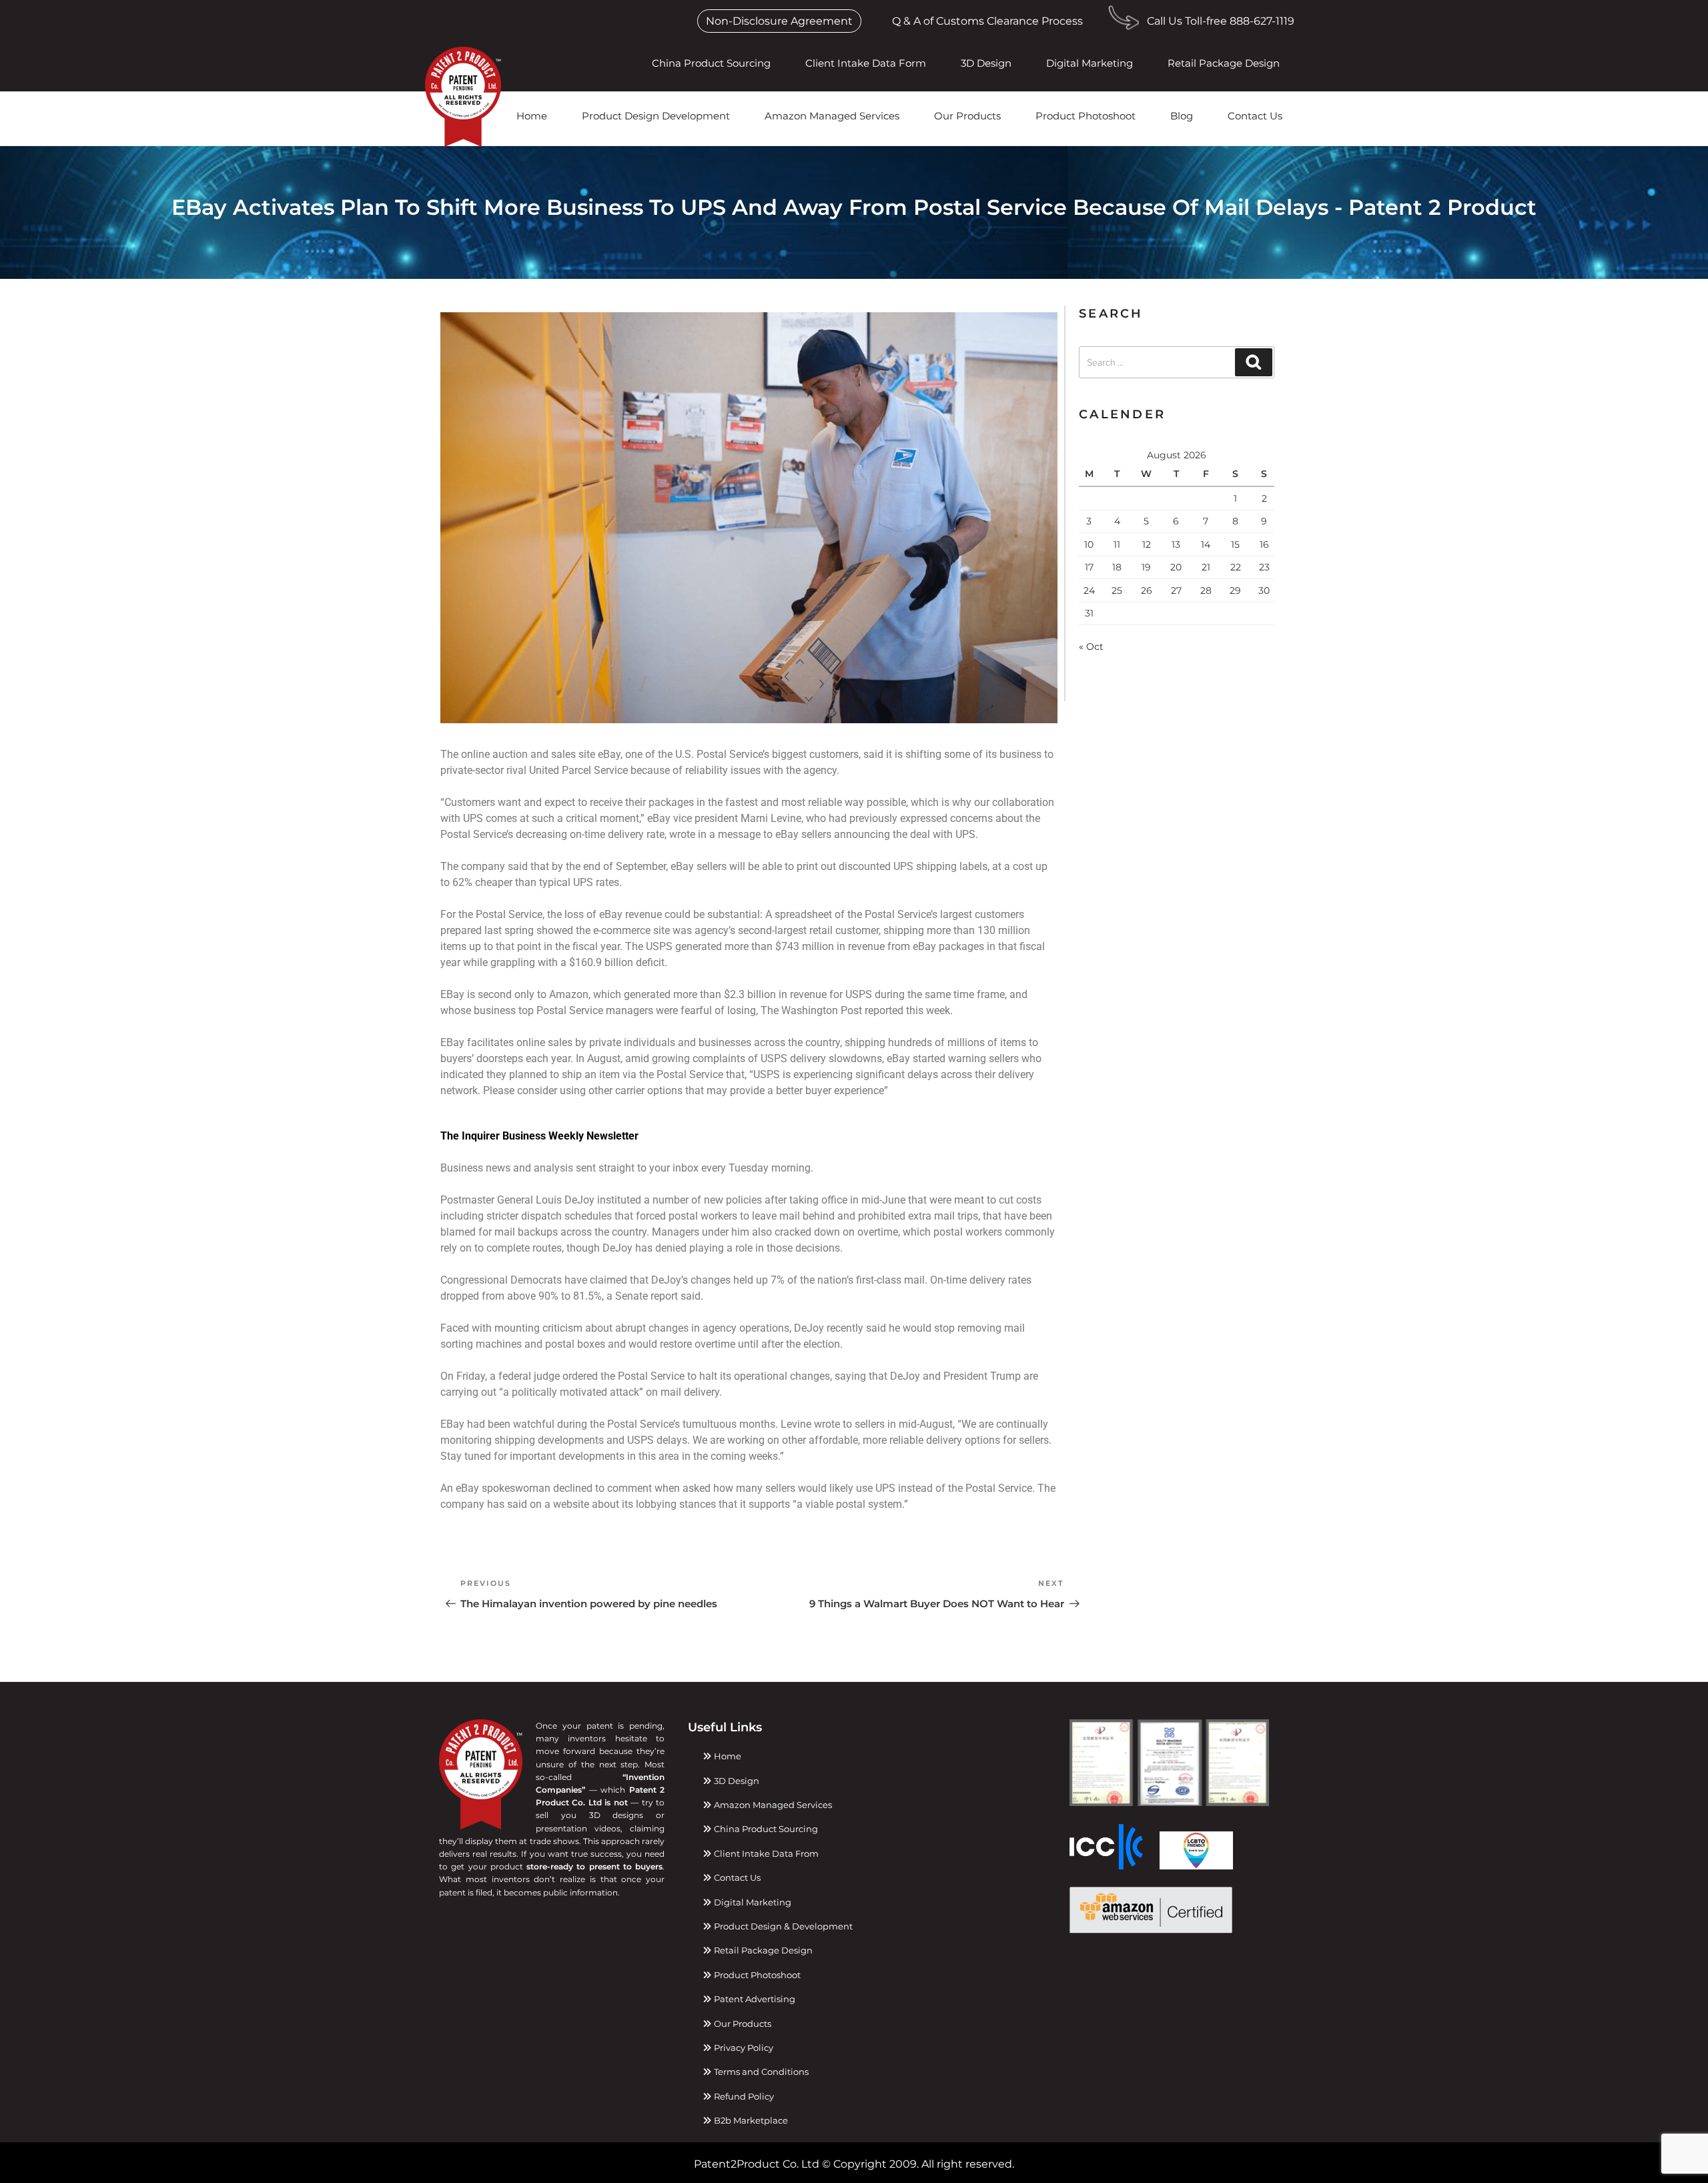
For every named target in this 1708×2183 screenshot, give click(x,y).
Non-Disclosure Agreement (779, 21)
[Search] (1254, 362)
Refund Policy (743, 2096)
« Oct (1091, 646)
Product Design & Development (782, 1926)
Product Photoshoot (1086, 116)
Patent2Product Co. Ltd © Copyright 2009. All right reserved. (854, 2164)
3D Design (986, 63)
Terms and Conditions (760, 2072)
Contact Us (1255, 116)
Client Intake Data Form (866, 63)
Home (532, 116)
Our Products (967, 116)
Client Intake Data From (765, 1853)
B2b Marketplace (750, 2120)
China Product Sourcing (711, 63)
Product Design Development (656, 116)
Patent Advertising (754, 1999)
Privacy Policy (743, 2048)
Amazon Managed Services (832, 116)
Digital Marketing (1090, 63)
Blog (1182, 116)
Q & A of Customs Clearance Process (987, 21)
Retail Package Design (1224, 63)
